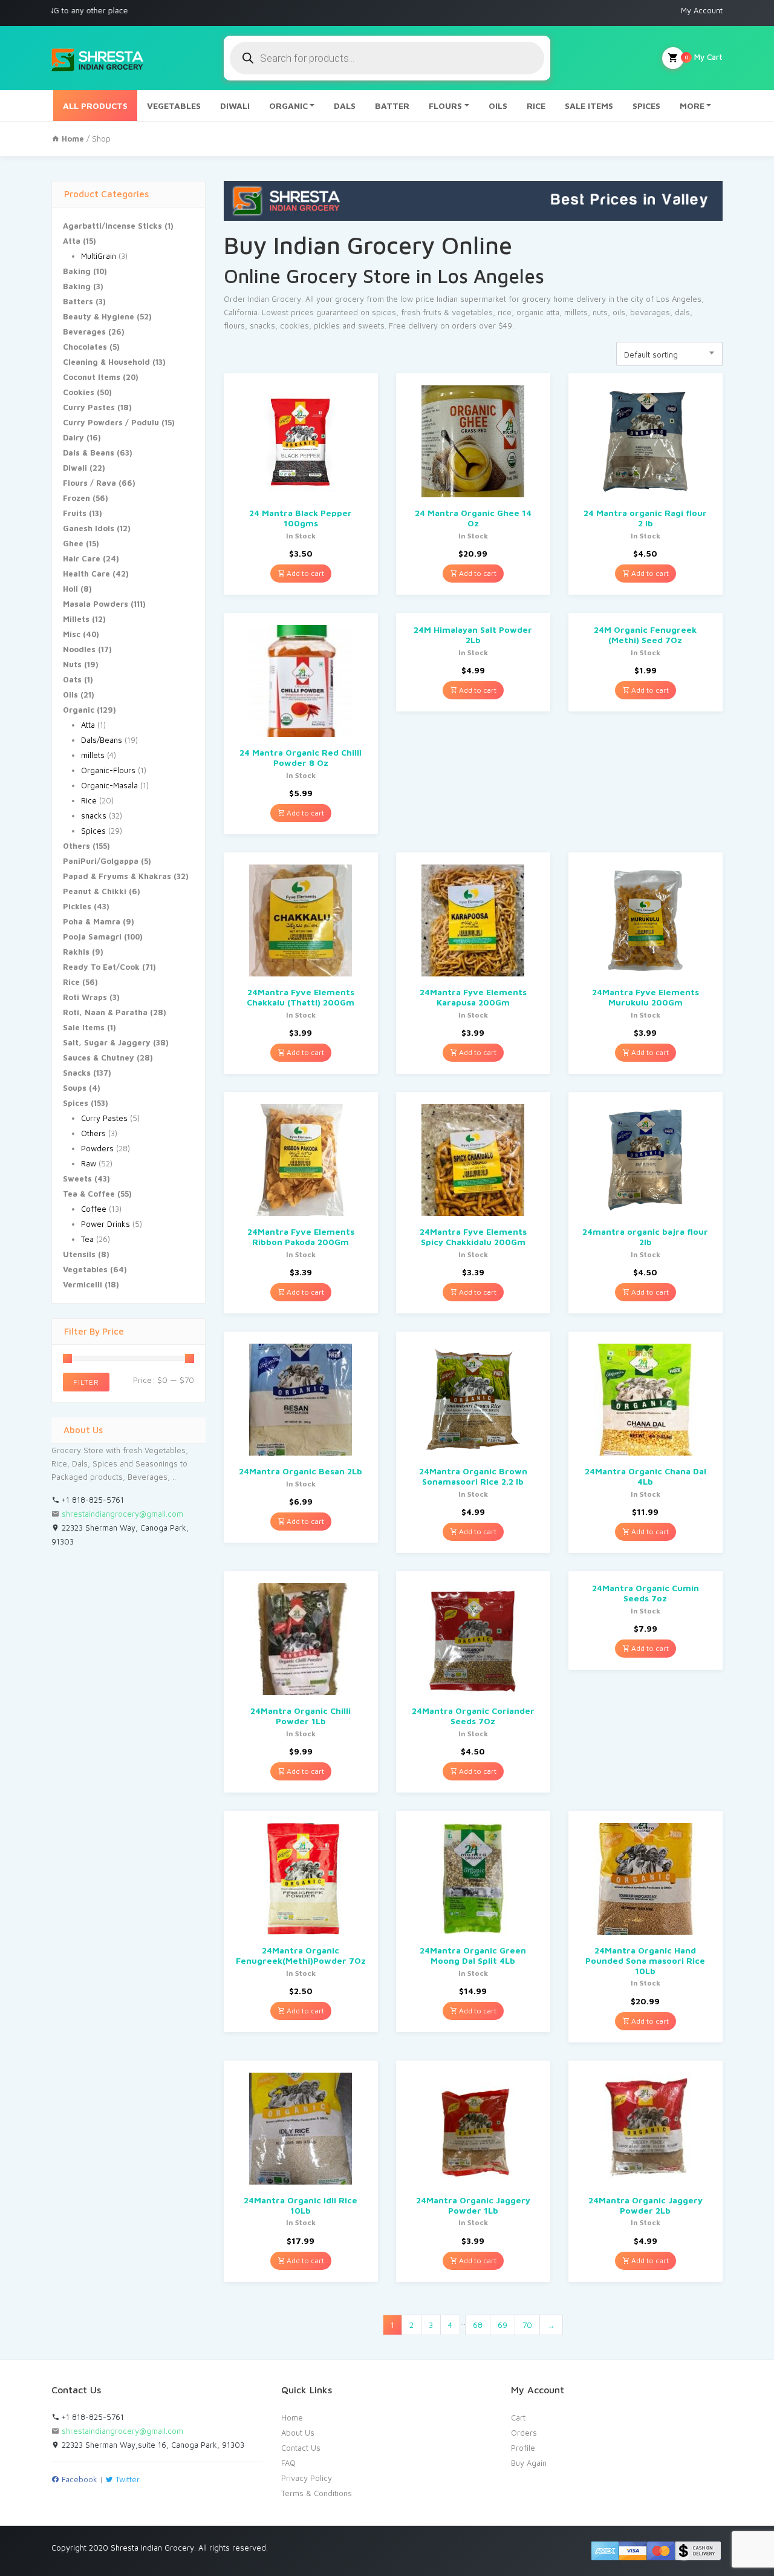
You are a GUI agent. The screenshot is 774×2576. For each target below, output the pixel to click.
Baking (77, 271)
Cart (518, 2417)
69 (502, 2325)
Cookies (79, 392)
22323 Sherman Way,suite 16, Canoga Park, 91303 (152, 2445)
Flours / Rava (89, 483)
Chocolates (85, 347)
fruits (432, 312)
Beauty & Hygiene (99, 316)
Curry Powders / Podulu (111, 422)
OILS (498, 106)
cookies (294, 325)
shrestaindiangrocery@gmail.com (122, 1514)
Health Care (86, 574)
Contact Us (301, 2448)
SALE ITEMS (589, 106)
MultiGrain (99, 256)
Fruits (75, 513)
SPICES (646, 106)
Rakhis (76, 952)
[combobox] (669, 354)
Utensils (79, 1254)
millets (93, 755)
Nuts (72, 664)
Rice (89, 800)
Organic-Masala (109, 785)
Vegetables (85, 1269)
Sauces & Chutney (99, 1058)
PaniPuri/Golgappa (101, 861)
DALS (345, 106)
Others (76, 846)
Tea (87, 1239)
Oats (72, 679)
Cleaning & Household (106, 362)
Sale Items (84, 1027)
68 (478, 2325)
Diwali (75, 468)
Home (292, 2417)
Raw (89, 1163)
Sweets (77, 1178)
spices (384, 312)
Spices (93, 831)
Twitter (126, 2479)
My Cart (704, 57)
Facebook (78, 2479)
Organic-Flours (108, 770)
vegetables (472, 312)
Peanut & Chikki (95, 891)
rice (505, 312)
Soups (75, 1088)
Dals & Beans (89, 453)
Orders (524, 2433)
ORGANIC (288, 106)
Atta (72, 241)
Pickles (77, 906)
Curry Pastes (89, 407)
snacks (94, 816)
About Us (298, 2433)
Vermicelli (83, 1284)
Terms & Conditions (317, 2493)
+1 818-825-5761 (92, 1500)
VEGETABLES (174, 106)
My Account (702, 10)
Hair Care (82, 558)
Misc (72, 634)
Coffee (94, 1209)
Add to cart (304, 573)
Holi (70, 589)
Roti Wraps (85, 997)
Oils (70, 695)
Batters (78, 301)
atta (553, 312)
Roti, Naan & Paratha (105, 1012)
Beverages (84, 332)
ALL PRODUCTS (95, 106)
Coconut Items (92, 377)
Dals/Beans (102, 740)
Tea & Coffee (89, 1194)
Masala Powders (96, 604)
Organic (79, 710)
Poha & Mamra (92, 921)
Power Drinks (106, 1224)
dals (682, 312)
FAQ (288, 2463)
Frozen (76, 498)
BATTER (392, 106)
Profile (523, 2448)
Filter (86, 1382)
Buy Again (529, 2463)
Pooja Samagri (92, 937)
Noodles (79, 649)
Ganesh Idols (89, 528)
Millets (76, 619)
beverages (650, 312)
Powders (97, 1148)
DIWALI (235, 106)
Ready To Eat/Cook (101, 967)
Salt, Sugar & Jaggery (107, 1042)
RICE (536, 106)
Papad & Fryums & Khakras (117, 876)
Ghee (73, 543)
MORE (692, 106)
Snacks (77, 1073)
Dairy (73, 437)
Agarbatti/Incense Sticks (112, 226)
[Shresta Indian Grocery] (98, 58)
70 (527, 2325)
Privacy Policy (307, 2478)
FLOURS (445, 106)
